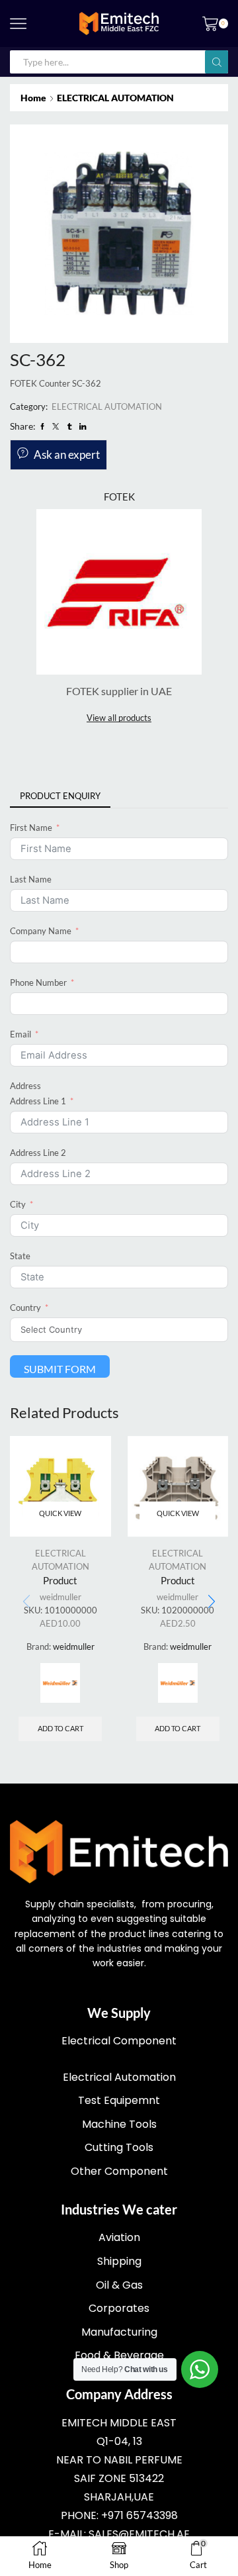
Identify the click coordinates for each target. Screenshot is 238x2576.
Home (33, 98)
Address (25, 1086)
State (20, 1256)
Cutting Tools (119, 2147)
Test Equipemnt (119, 2100)
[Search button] (217, 62)
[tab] (60, 796)
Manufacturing (119, 2332)
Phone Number (38, 982)
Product (60, 1580)
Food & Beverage (119, 2355)
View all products (119, 718)
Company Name (41, 931)
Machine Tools (119, 2124)
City (18, 1204)
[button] (212, 1601)
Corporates (119, 2308)
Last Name (31, 879)
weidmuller (60, 1597)
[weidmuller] (60, 1683)
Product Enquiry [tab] (60, 796)
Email (20, 1034)
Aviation (119, 2237)
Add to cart (60, 1728)
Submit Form (60, 1369)
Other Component (119, 2171)
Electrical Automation (119, 2077)
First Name (31, 828)
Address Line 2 (38, 1153)
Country (25, 1308)
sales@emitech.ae (139, 2534)
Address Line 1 (38, 1101)
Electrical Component (119, 2041)
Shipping (119, 2261)
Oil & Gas (119, 2285)
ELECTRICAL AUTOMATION (115, 98)
